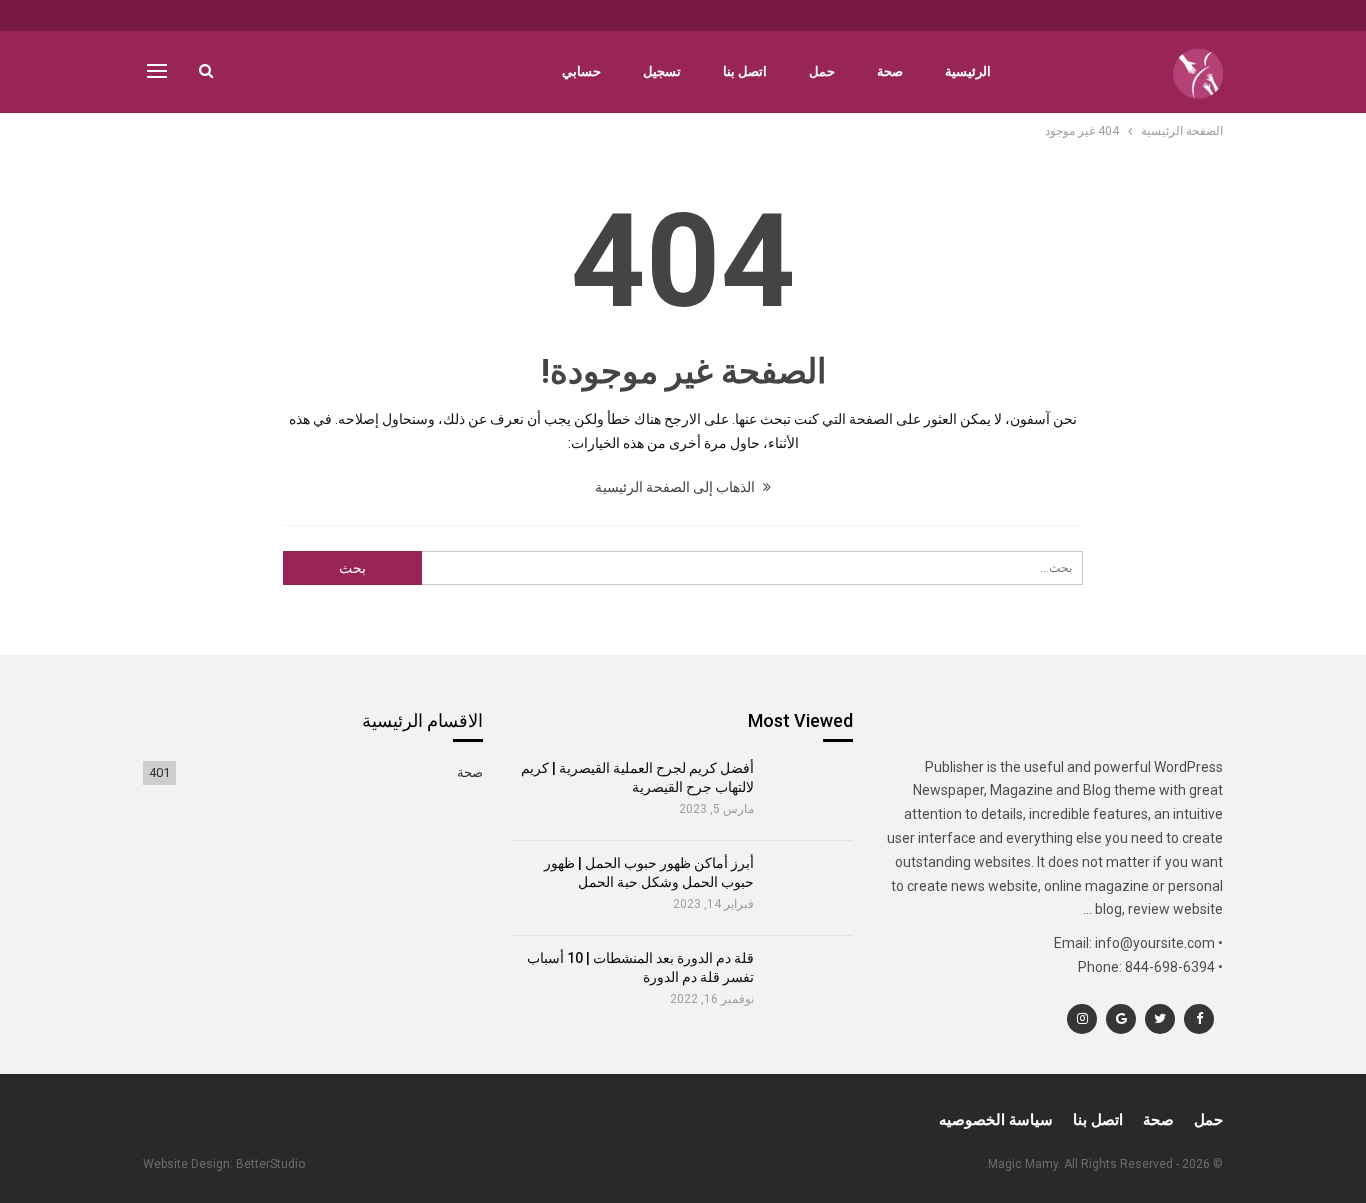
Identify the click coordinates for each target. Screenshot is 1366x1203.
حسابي (581, 71)
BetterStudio (270, 1164)
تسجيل (662, 71)
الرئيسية (968, 71)
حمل (822, 71)
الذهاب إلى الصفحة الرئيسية (676, 487)
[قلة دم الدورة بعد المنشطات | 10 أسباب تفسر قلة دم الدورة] (810, 983)
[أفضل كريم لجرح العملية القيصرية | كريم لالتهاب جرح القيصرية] (810, 793)
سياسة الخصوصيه (996, 1120)
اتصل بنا (745, 71)
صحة (890, 71)
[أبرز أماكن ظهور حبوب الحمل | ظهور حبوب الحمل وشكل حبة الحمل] (810, 888)
